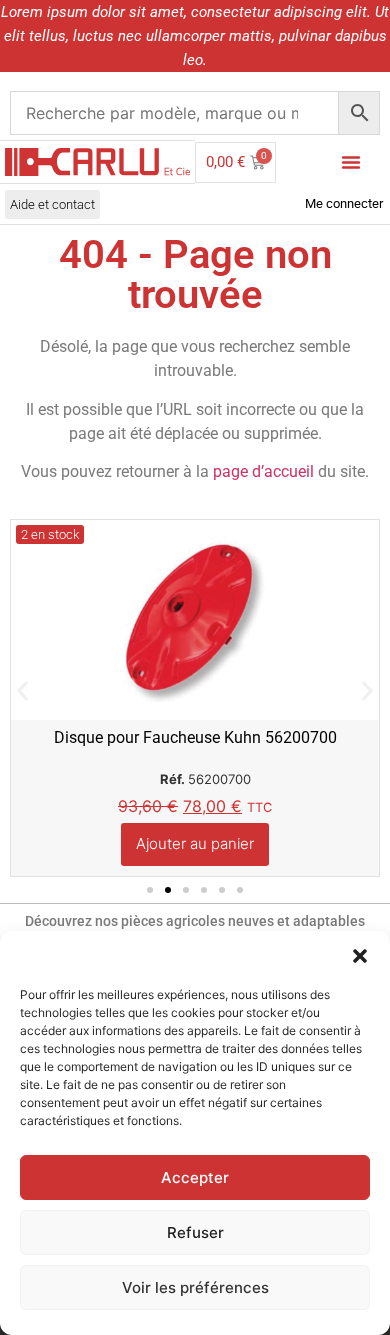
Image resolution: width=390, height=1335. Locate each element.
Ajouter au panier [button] (195, 843)
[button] (360, 956)
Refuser (195, 1232)
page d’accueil (263, 471)
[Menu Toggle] (351, 162)
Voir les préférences (195, 1287)
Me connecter (344, 203)
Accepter (195, 1177)
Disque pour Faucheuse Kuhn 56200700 (195, 737)
